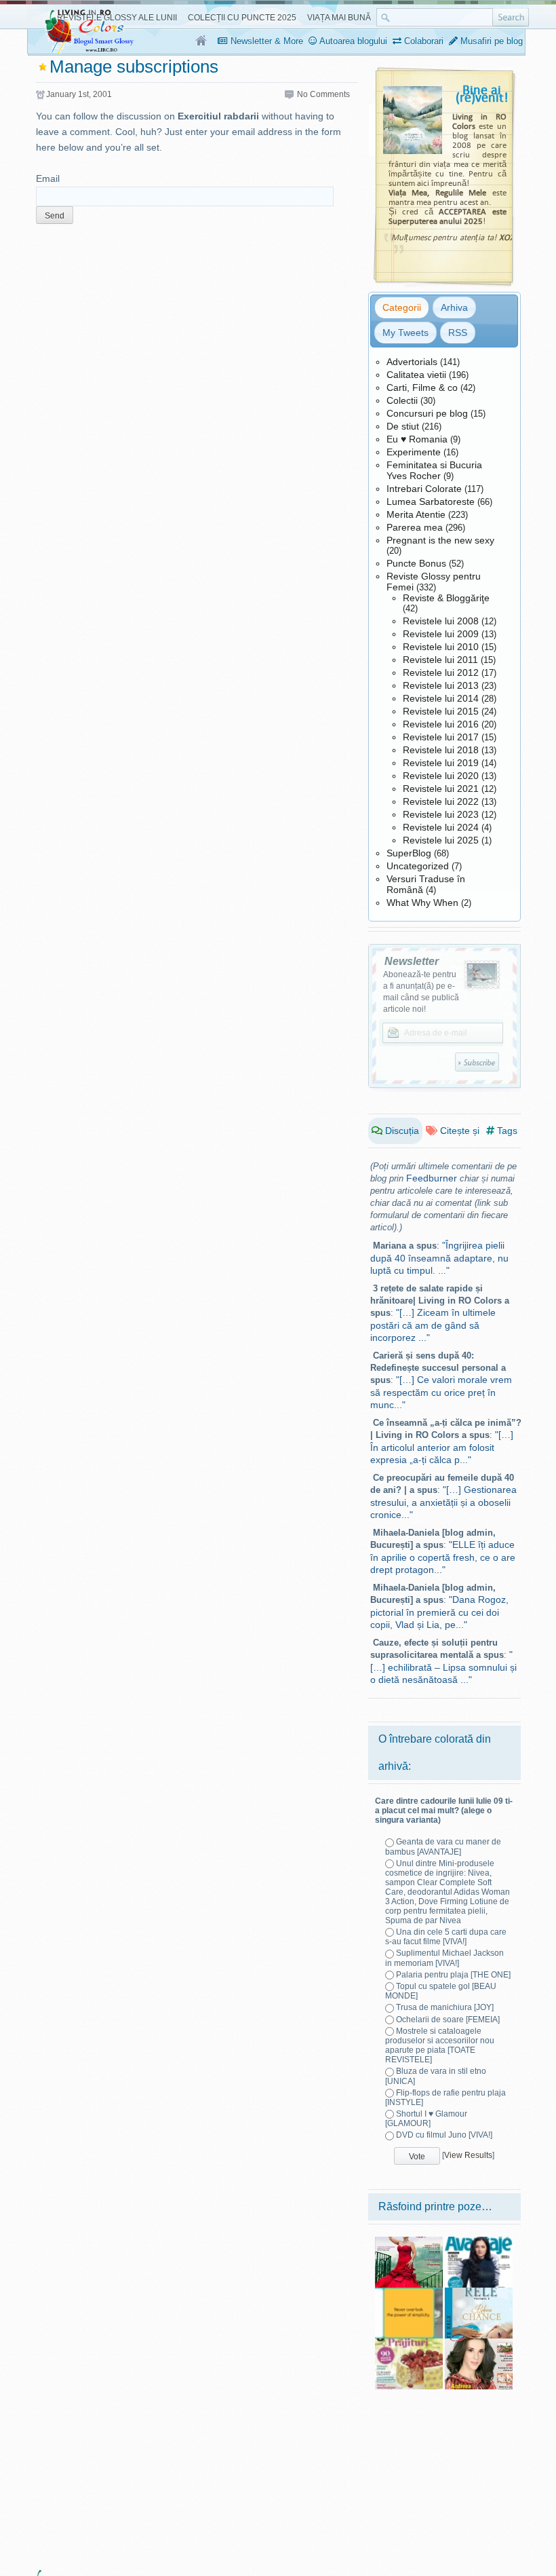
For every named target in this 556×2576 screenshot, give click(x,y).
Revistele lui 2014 (441, 698)
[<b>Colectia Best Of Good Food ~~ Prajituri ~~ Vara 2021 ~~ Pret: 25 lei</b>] (409, 2343)
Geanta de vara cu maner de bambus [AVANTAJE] (443, 1846)
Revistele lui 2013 (441, 685)
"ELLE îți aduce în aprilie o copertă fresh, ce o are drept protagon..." (443, 1557)
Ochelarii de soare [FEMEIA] (448, 2020)
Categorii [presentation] (402, 307)
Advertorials (412, 362)
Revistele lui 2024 (441, 827)
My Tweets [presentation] (405, 333)
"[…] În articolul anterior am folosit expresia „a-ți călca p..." (442, 1447)
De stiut (403, 426)
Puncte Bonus (416, 563)
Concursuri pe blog (427, 413)
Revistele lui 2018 (441, 750)
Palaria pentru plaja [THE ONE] (453, 1975)
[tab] (402, 307)
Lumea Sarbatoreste (431, 501)
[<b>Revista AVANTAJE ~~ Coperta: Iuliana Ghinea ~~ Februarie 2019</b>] (479, 2241)
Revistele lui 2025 (441, 840)
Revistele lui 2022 (441, 801)
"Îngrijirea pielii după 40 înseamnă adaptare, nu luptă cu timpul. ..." (439, 1258)
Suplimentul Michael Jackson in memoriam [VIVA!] (444, 1958)
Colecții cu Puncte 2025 (242, 18)
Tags (506, 1131)
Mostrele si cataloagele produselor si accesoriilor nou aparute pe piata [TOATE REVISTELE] (440, 2045)
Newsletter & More (265, 41)
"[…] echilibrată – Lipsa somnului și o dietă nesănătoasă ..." (443, 1667)
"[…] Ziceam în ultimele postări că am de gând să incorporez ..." (433, 1325)
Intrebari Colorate (424, 489)
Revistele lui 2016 (441, 724)
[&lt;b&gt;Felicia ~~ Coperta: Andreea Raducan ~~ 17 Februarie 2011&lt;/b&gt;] (479, 2343)
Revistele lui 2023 (441, 814)
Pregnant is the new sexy (440, 540)
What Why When (422, 903)
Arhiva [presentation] (454, 307)
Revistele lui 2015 (441, 711)
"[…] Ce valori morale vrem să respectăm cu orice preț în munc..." (441, 1392)
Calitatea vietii (416, 375)
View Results (468, 2155)
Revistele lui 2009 (441, 634)
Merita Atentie (416, 514)
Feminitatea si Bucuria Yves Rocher (434, 470)
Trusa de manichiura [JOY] (445, 2007)
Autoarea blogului (352, 41)
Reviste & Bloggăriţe (446, 598)
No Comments (323, 94)
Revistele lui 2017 (441, 737)
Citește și (458, 1131)
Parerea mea (415, 527)
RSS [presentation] (458, 333)
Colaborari (422, 41)
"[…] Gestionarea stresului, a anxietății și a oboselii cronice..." (443, 1502)
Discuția (401, 1131)
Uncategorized (418, 866)
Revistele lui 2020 (441, 776)
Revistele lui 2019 (441, 763)
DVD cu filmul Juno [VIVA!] (444, 2135)
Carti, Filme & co (422, 387)
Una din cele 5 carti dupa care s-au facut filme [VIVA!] (446, 1937)
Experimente (414, 452)
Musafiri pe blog (490, 41)
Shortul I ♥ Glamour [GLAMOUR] (426, 2119)
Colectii (402, 400)
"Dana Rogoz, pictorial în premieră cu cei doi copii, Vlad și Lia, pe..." (439, 1612)
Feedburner (432, 1178)
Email (48, 178)
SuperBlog (409, 853)
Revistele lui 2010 (441, 647)
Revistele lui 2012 (441, 673)
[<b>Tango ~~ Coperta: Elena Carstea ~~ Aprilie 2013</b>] (409, 2241)
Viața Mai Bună (339, 18)
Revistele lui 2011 (440, 660)
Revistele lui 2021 (441, 789)
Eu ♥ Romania (417, 439)
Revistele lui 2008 (441, 621)
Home (202, 41)
